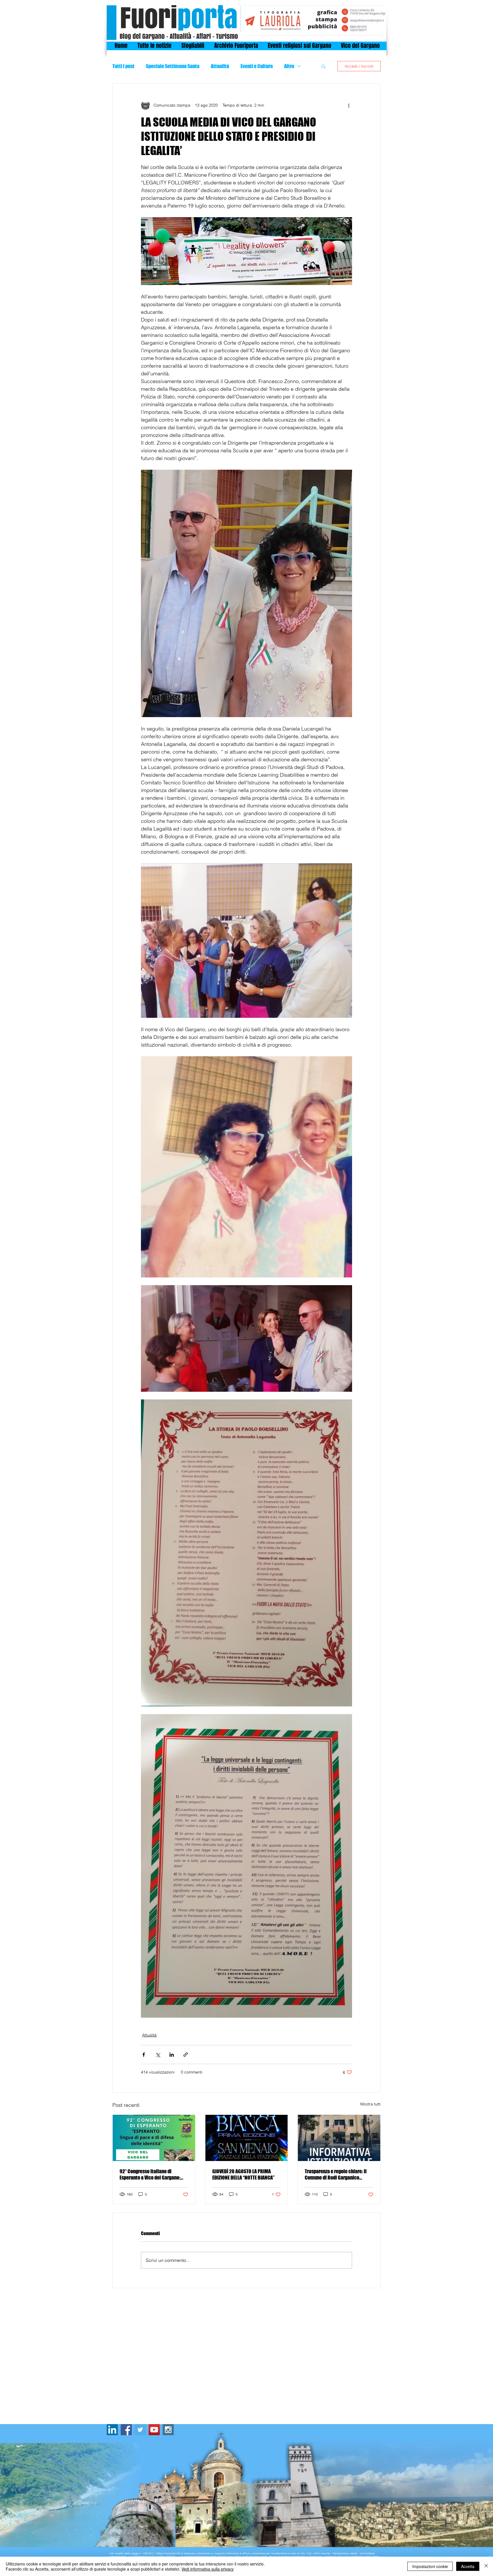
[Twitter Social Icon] (140, 2430)
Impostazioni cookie (430, 2566)
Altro (289, 66)
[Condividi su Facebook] (144, 2055)
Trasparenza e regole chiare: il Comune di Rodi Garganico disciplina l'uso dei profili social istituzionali (338, 2174)
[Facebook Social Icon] (126, 2430)
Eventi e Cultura (257, 66)
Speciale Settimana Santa (173, 66)
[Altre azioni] (349, 105)
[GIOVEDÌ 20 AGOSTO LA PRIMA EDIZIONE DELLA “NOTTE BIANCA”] (247, 2138)
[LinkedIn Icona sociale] (112, 2430)
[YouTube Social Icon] (154, 2430)
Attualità (220, 66)
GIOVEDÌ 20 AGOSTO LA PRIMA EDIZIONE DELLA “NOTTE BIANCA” (243, 2174)
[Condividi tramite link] (186, 2055)
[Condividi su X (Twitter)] (158, 2055)
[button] (323, 66)
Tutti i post (123, 66)
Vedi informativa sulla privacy (208, 2569)
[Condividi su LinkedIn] (172, 2055)
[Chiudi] (486, 2566)
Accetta (468, 2566)
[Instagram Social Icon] (168, 2430)
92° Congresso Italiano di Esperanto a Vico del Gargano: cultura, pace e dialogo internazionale (150, 2174)
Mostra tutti (370, 2104)
